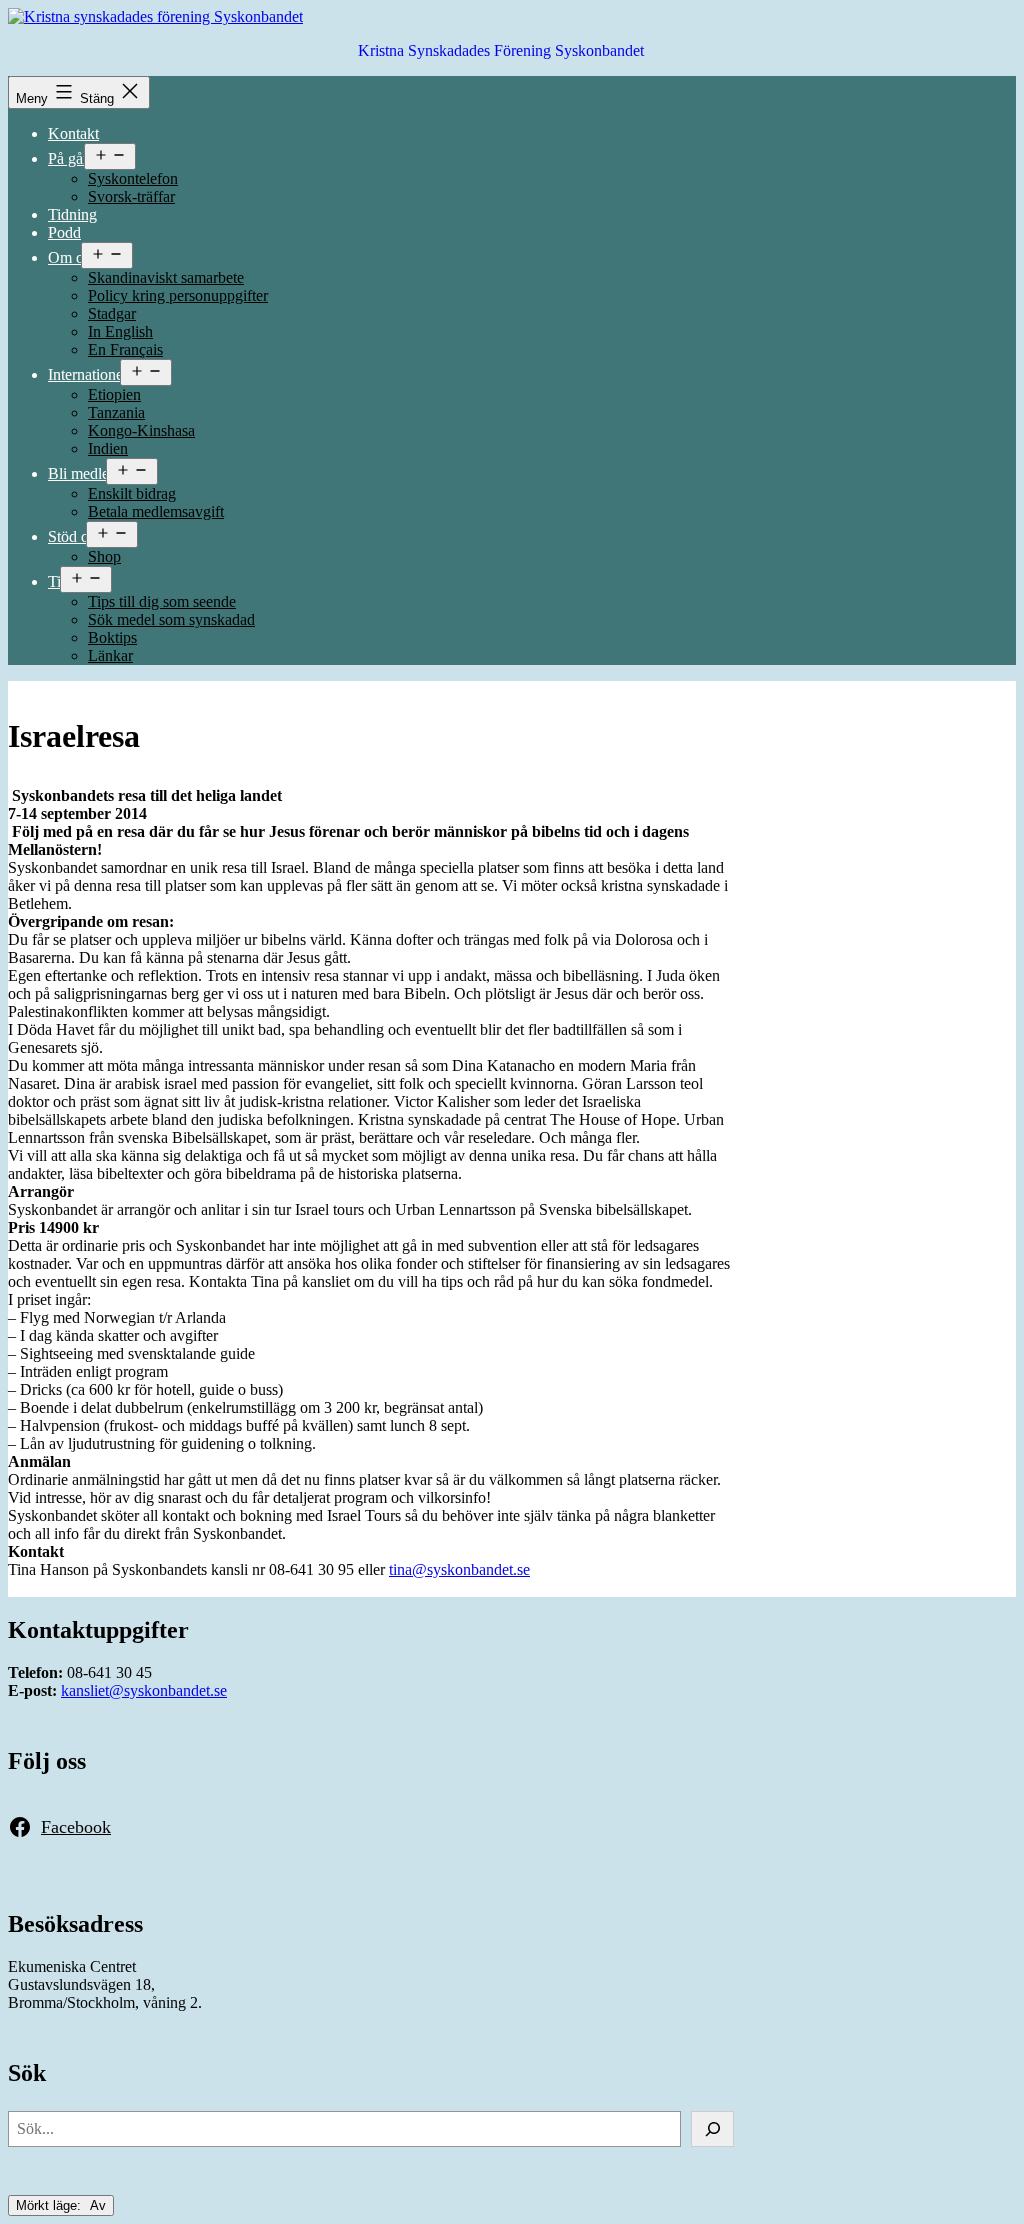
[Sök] (712, 2129)
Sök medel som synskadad (171, 619)
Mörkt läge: (50, 2205)
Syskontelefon (133, 178)
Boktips (112, 637)
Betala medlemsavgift (156, 511)
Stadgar (112, 313)
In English (120, 331)
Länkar (110, 655)
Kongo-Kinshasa (141, 430)
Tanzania (116, 412)
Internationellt (91, 374)
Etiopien (114, 394)
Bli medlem (84, 473)
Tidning (72, 214)
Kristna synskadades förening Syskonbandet (501, 50)
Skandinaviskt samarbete (166, 277)
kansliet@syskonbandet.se (144, 1690)
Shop (104, 556)
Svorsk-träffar (131, 196)
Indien (108, 448)
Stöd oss (74, 536)
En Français (125, 349)
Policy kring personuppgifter (178, 295)
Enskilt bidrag (132, 493)
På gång (73, 158)
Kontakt (73, 133)
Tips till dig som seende (162, 601)
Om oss (72, 257)
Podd (64, 232)
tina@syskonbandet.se (459, 1569)
